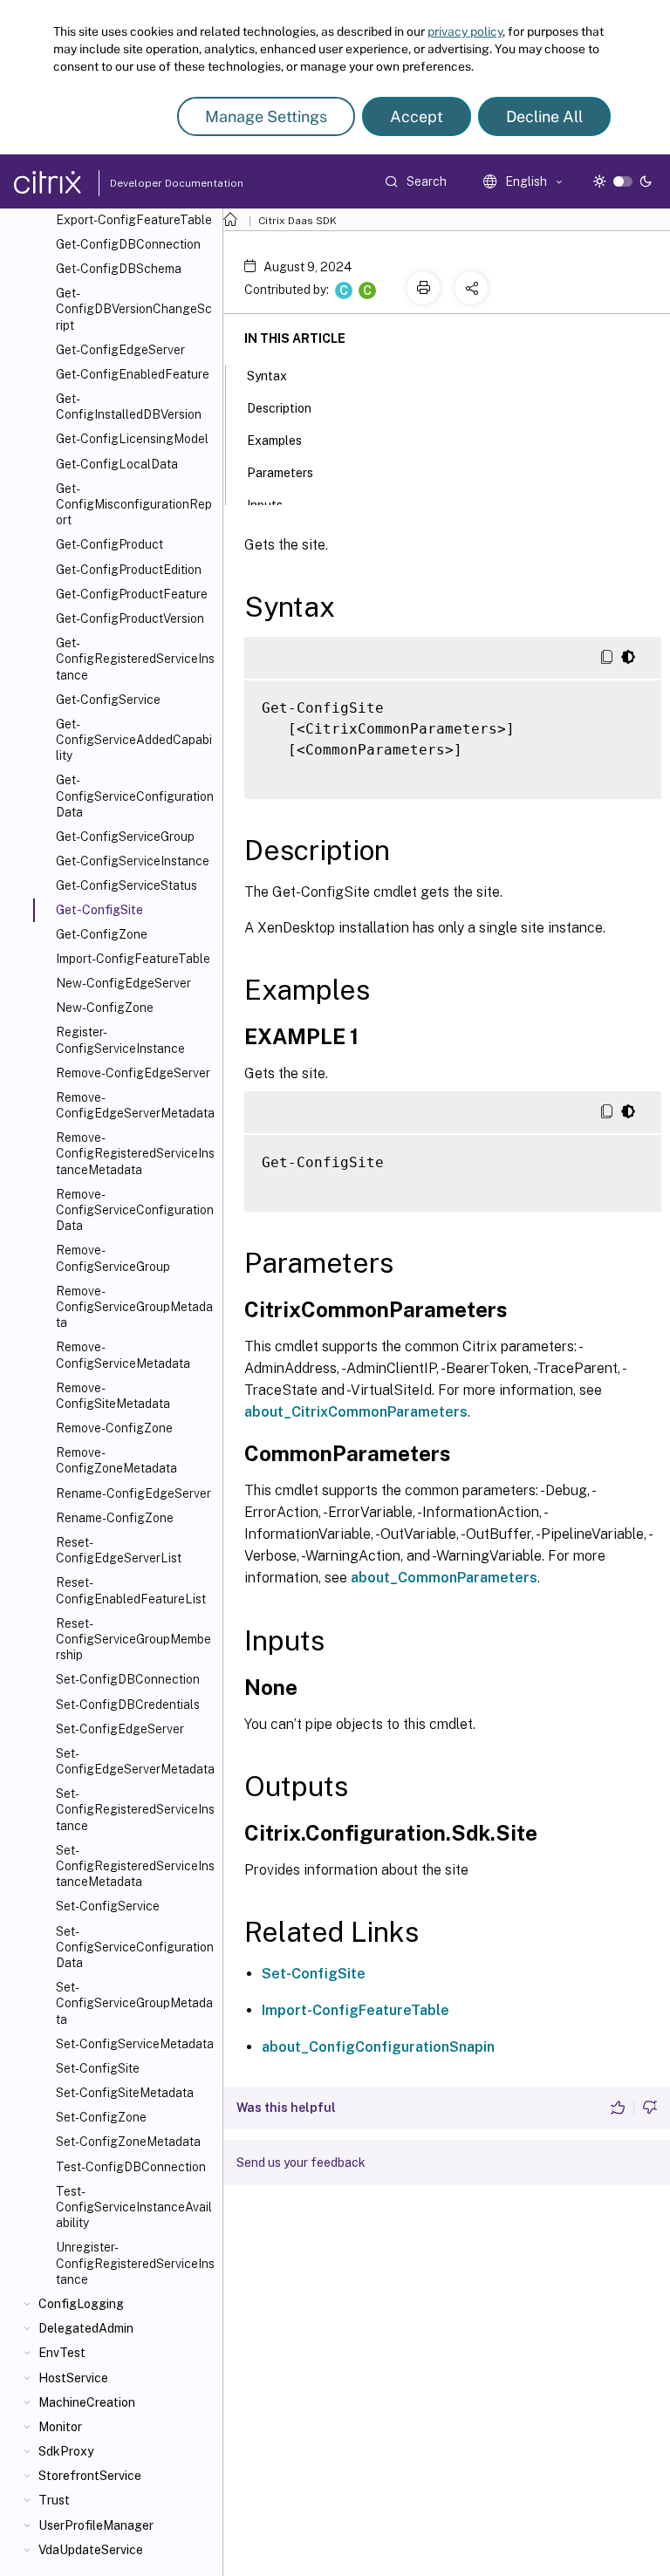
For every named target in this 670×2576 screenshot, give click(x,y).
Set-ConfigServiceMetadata (135, 2044)
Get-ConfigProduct (109, 544)
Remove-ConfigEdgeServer (133, 1073)
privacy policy (465, 31)
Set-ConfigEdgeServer (120, 1729)
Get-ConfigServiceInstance (133, 861)
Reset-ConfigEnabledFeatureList (131, 1590)
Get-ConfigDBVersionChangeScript (134, 309)
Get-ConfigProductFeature (132, 594)
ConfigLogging (81, 2304)
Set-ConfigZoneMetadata (128, 2142)
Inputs (265, 505)
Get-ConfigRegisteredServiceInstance (135, 659)
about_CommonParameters (444, 1578)
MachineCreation (87, 2402)
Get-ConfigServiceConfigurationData (135, 796)
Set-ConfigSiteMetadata (125, 2093)
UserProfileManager (96, 2525)
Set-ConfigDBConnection (128, 1679)
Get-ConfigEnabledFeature (133, 374)
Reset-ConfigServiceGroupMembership (133, 1639)
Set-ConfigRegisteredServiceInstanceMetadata (135, 1866)
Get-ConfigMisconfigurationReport (134, 504)
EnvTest (62, 2353)
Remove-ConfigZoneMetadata (116, 1460)
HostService (73, 2378)
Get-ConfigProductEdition (129, 570)
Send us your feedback (301, 2163)
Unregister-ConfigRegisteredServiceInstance (135, 2263)
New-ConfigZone (105, 1008)
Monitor (60, 2427)
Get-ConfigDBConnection (128, 244)
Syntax (267, 376)
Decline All (544, 116)
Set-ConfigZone (101, 2117)
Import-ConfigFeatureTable (133, 959)
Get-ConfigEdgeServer (120, 350)
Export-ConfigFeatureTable (134, 220)
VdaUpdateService (91, 2550)
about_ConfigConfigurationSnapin (378, 2047)
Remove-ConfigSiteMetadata (113, 1396)
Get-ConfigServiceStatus (126, 885)
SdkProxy (66, 2451)
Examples (274, 441)
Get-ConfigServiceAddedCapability (134, 740)
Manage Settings (266, 116)
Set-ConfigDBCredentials (128, 1705)
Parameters (280, 473)
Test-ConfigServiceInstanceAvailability (134, 2207)
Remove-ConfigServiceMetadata (123, 1355)
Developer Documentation (149, 183)
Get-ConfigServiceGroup (125, 837)
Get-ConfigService (108, 700)
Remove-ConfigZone (114, 1428)
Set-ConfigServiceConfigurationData (135, 1947)
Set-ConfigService (108, 1906)
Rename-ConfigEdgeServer (133, 1493)
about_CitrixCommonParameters (356, 1412)
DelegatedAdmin (86, 2328)
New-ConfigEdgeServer (123, 983)
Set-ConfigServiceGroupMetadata (134, 2003)
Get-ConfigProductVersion (130, 618)
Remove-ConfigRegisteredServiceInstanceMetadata (135, 1153)
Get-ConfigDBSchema (119, 269)
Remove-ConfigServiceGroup (113, 1258)
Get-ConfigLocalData (117, 464)
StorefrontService (90, 2476)
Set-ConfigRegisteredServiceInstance (135, 1809)
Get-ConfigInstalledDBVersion (129, 407)
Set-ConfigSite (98, 2068)
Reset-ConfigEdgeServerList (119, 1550)
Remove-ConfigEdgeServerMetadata (135, 1105)
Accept (417, 116)
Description (279, 408)
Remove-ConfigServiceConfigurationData (135, 1210)
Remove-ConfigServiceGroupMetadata (134, 1307)
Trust (54, 2500)
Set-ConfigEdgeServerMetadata (135, 1761)
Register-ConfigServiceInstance (120, 1040)
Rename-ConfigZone (115, 1518)
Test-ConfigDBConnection (131, 2167)
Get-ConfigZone (102, 934)
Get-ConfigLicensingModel (132, 439)
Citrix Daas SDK (297, 221)
